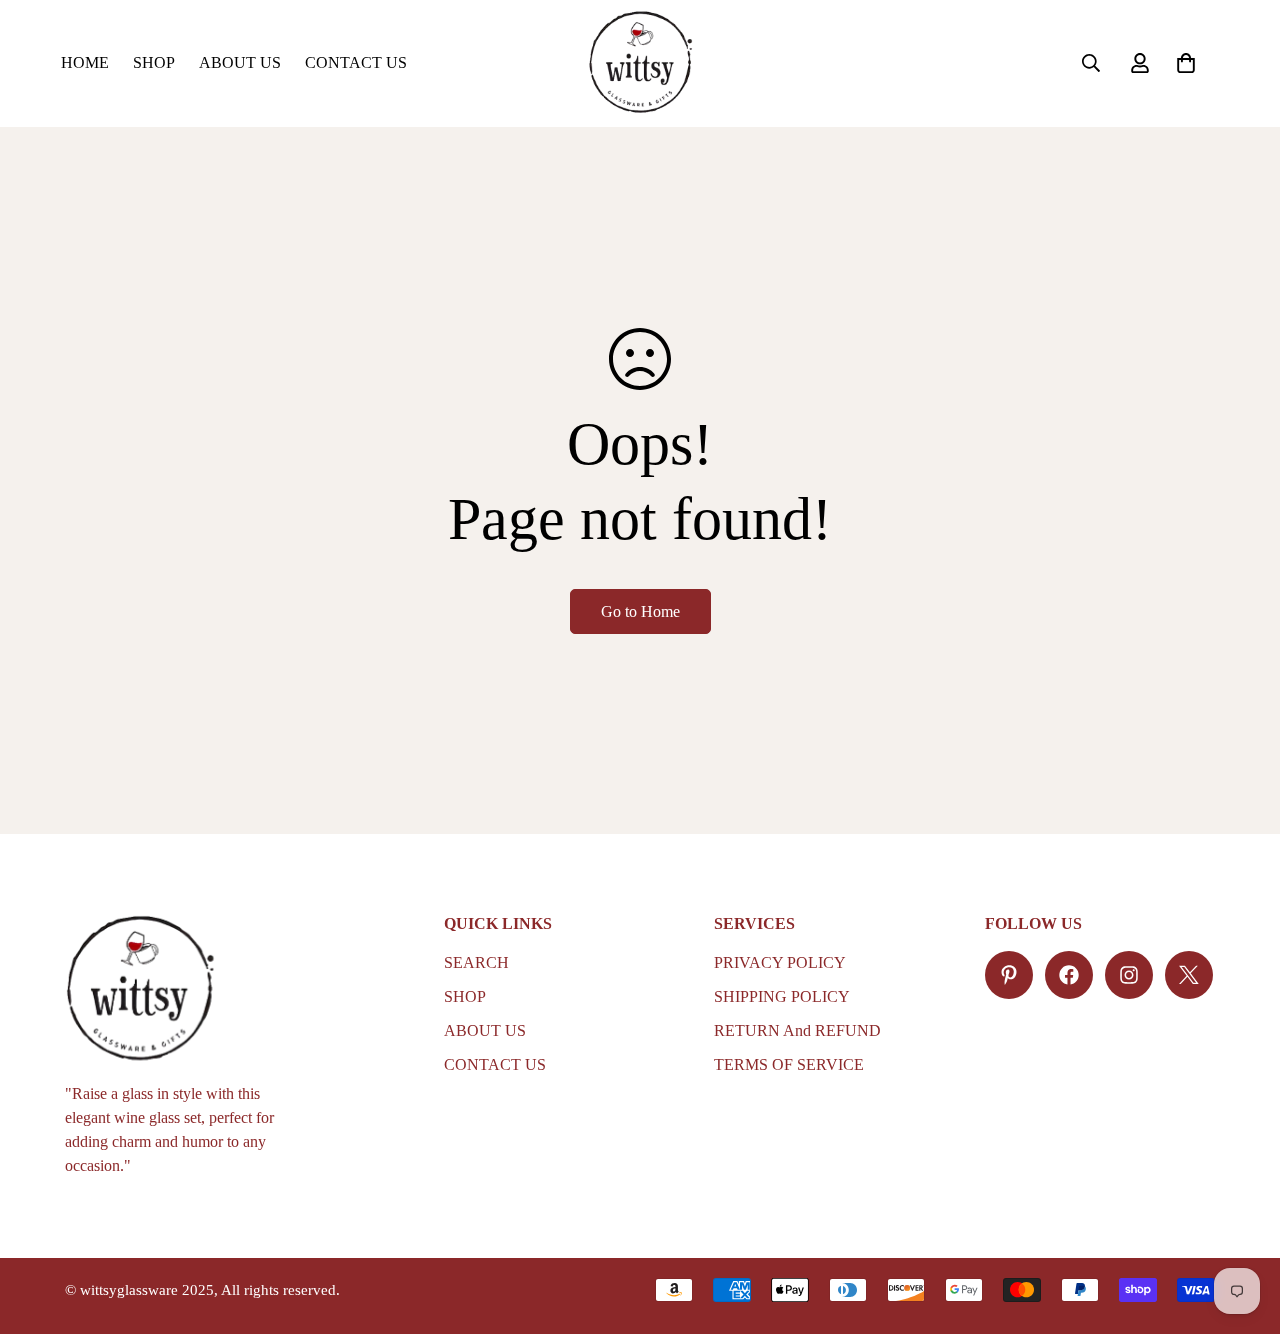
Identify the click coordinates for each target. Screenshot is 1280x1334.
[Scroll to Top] (1241, 1225)
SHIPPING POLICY (782, 996)
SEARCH (476, 962)
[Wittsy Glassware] (640, 63)
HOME (85, 62)
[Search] (1091, 63)
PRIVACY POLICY (780, 962)
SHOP (154, 62)
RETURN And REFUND (797, 1030)
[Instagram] (1129, 975)
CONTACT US (356, 62)
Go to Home (640, 611)
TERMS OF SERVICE (789, 1064)
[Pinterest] (1009, 975)
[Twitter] (1189, 975)
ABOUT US (240, 62)
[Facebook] (1069, 975)
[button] (1186, 63)
